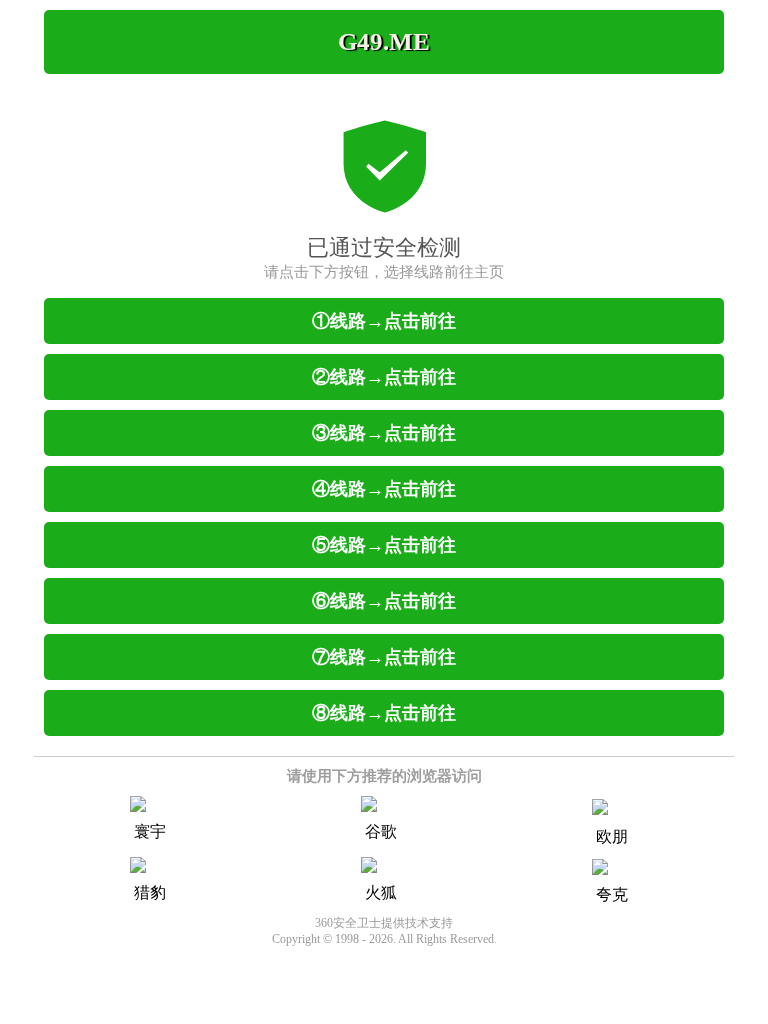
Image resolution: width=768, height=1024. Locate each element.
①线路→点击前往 (384, 321)
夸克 (612, 894)
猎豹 (150, 892)
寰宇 (150, 831)
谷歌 (381, 831)
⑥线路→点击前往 (384, 601)
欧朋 (612, 836)
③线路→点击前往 (384, 433)
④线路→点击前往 (384, 489)
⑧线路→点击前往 (384, 713)
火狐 (381, 892)
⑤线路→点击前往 (384, 545)
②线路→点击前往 (384, 377)
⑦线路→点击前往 (384, 657)
